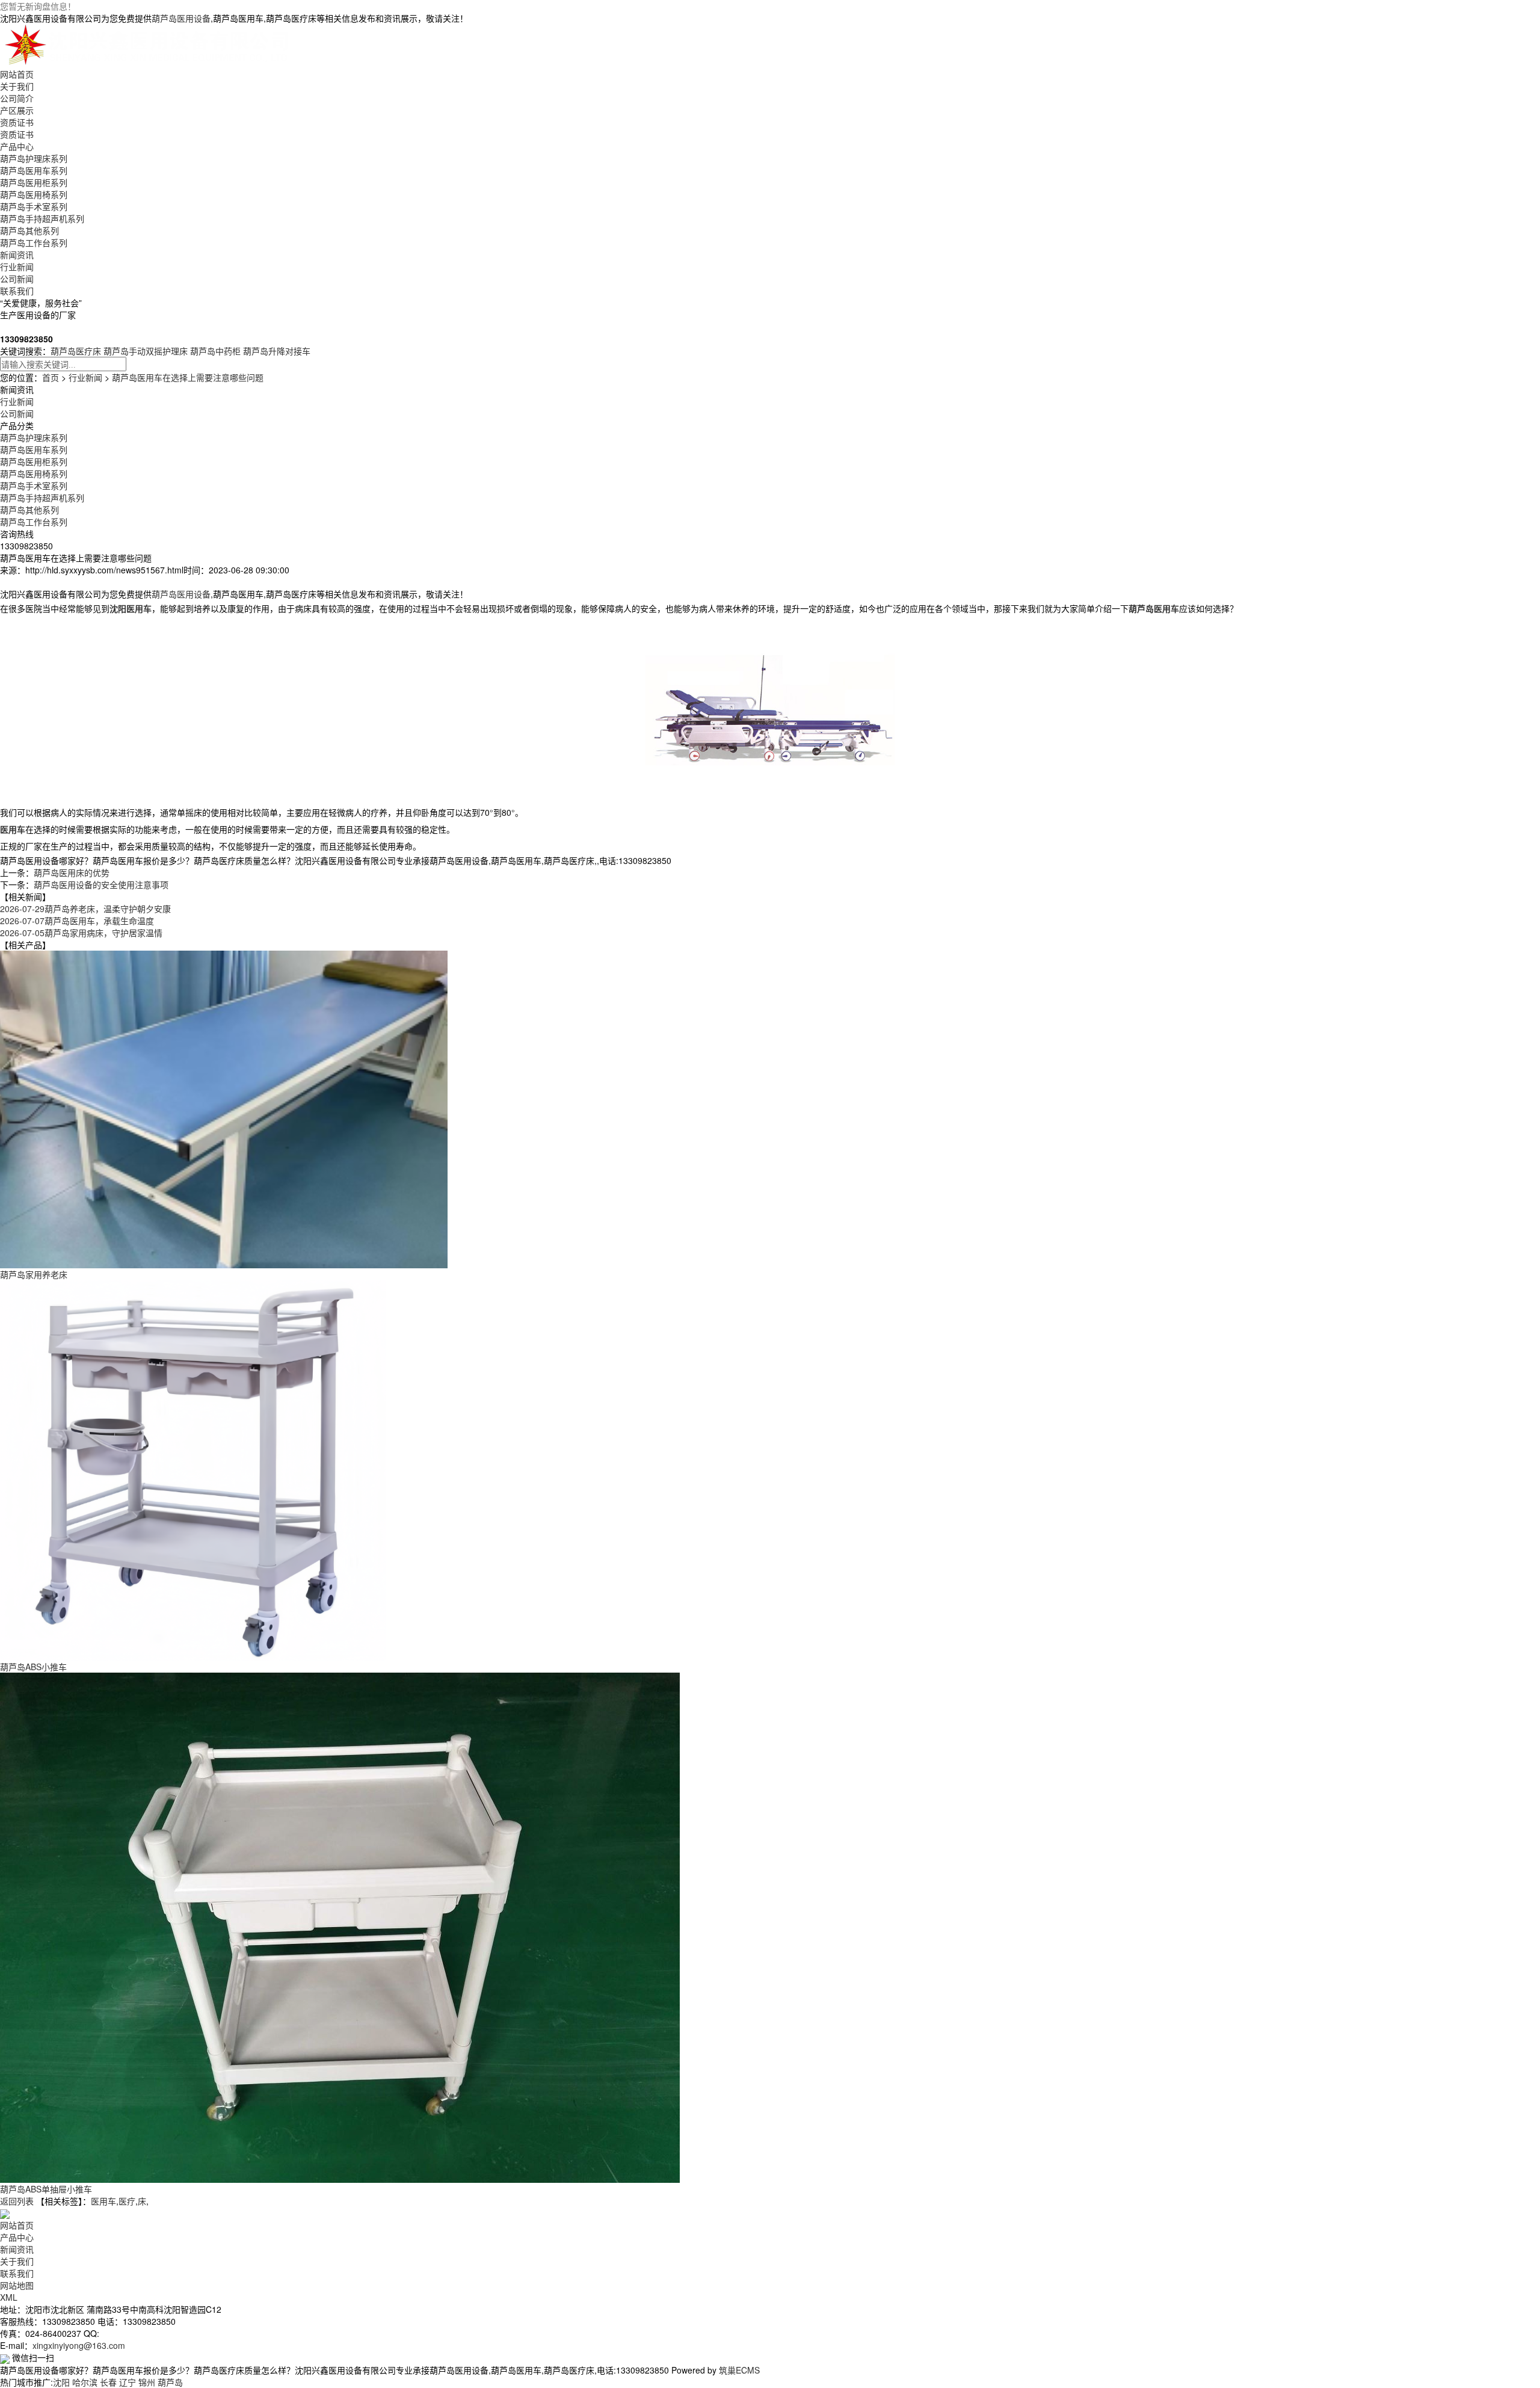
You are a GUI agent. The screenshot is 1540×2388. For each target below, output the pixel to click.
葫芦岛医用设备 (181, 18)
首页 (51, 377)
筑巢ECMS (739, 2370)
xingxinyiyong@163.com (79, 2345)
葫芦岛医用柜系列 (34, 182)
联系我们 (17, 291)
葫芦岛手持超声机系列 (42, 218)
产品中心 (17, 146)
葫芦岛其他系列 (29, 230)
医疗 (127, 2201)
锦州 (147, 2382)
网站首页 (17, 74)
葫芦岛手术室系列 (34, 206)
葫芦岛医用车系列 (34, 170)
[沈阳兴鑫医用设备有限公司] (149, 45)
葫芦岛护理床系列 (34, 158)
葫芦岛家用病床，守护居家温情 (81, 933)
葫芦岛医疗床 (76, 351)
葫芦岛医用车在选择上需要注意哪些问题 (188, 377)
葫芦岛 (170, 2382)
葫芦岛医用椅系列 (34, 194)
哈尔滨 (85, 2382)
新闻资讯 (17, 255)
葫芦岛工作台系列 (34, 242)
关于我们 (17, 86)
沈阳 (61, 2382)
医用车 (103, 2201)
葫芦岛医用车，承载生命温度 (77, 921)
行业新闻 (17, 267)
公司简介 (17, 98)
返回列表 (17, 2201)
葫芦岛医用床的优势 (72, 872)
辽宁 (128, 2382)
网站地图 (17, 2285)
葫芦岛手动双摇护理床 (146, 351)
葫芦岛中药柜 (215, 351)
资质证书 (17, 122)
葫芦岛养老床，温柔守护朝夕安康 (85, 909)
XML (9, 2297)
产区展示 (17, 110)
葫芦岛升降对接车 (277, 351)
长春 (108, 2382)
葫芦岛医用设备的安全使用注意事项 (101, 884)
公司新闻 (17, 279)
